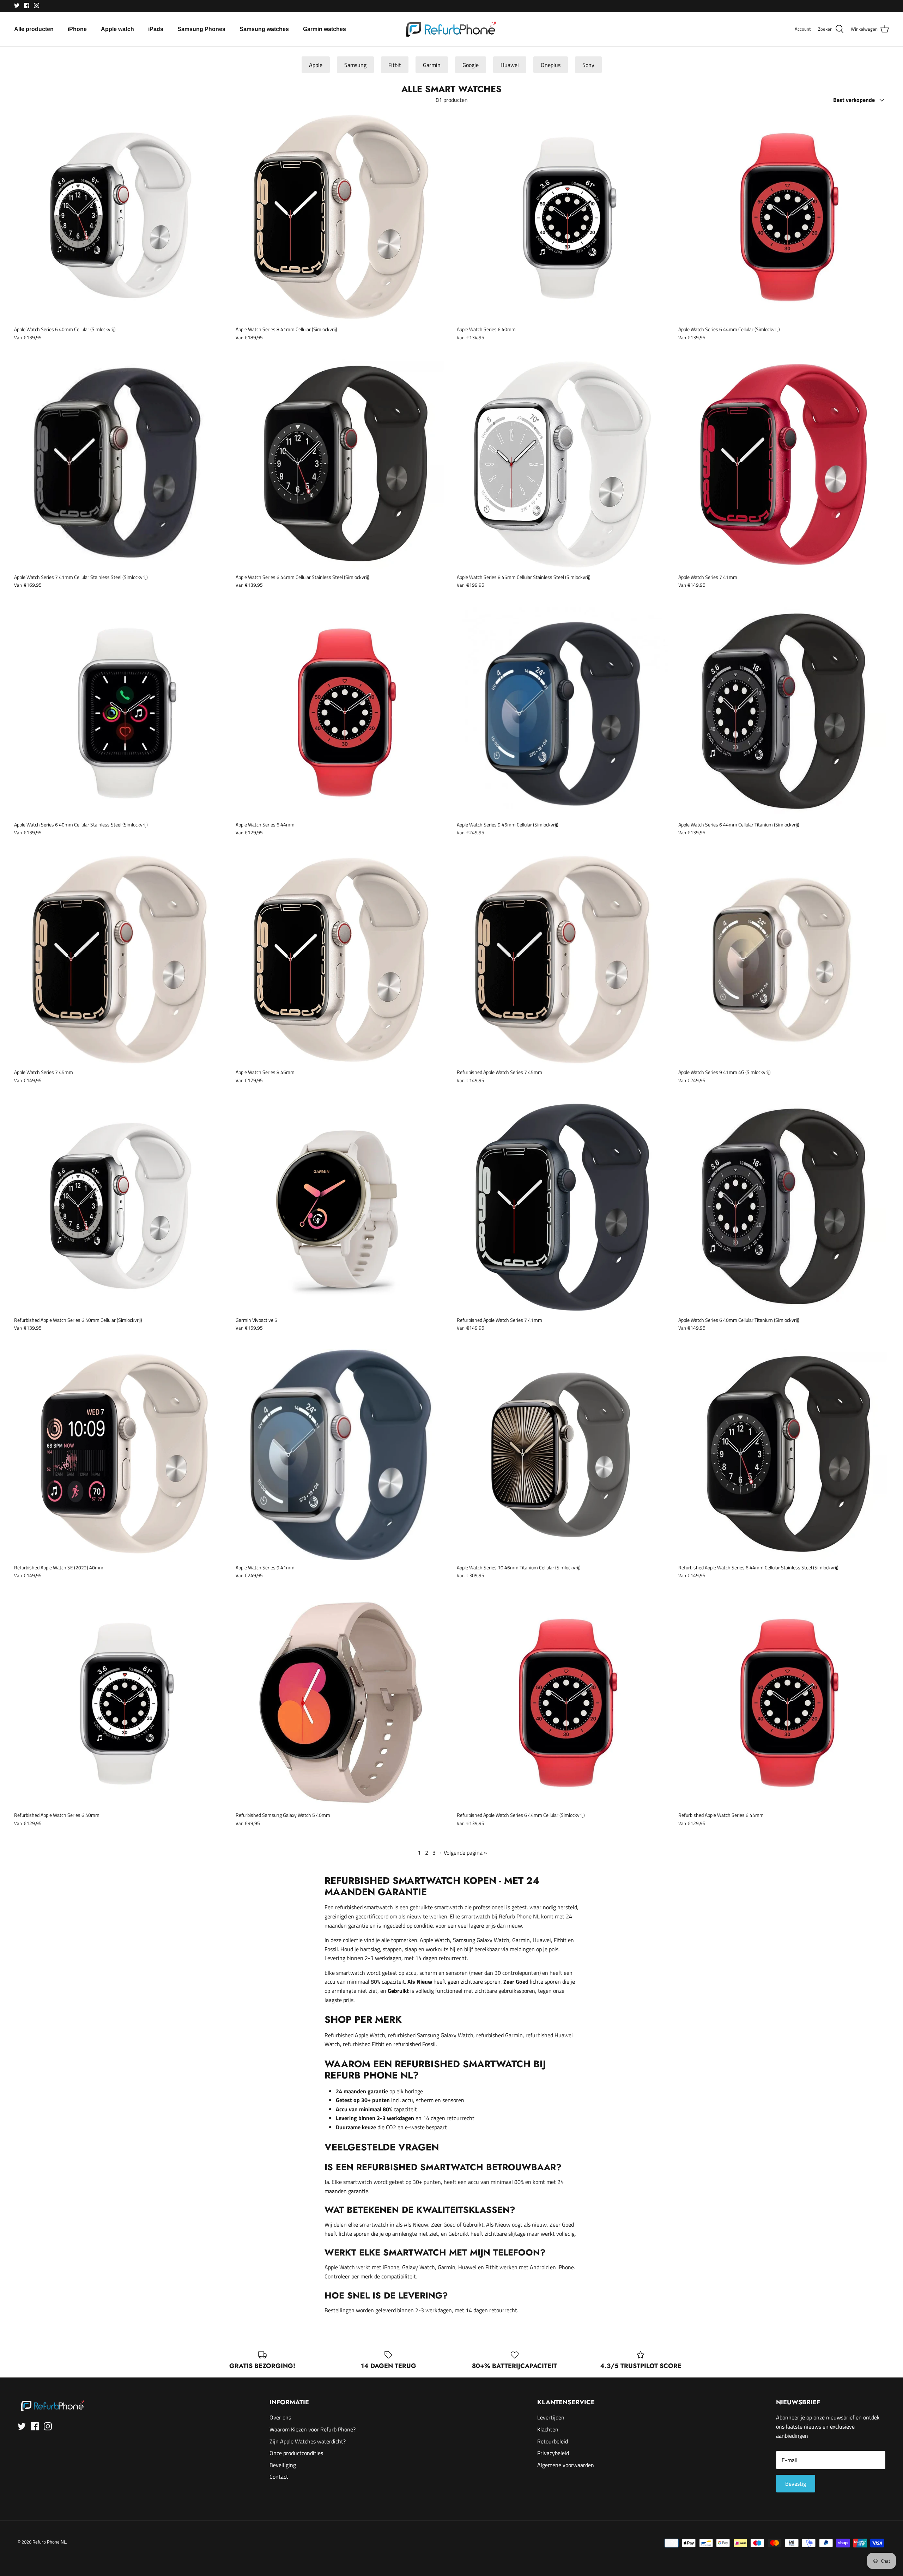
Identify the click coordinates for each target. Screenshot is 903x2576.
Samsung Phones (201, 29)
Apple (316, 65)
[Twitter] (17, 5)
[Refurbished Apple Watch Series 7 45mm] (562, 960)
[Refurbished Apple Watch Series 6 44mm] (784, 1703)
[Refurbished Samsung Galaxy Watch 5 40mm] (341, 1703)
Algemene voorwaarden (566, 2465)
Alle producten (34, 29)
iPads (156, 29)
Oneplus (551, 65)
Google (471, 65)
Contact (279, 2477)
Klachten (548, 2429)
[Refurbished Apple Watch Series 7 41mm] (562, 1207)
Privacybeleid (553, 2453)
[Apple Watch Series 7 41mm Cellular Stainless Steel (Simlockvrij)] (120, 464)
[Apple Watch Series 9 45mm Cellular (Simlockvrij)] (562, 712)
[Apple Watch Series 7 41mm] (784, 464)
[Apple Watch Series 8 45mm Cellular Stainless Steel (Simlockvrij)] (562, 464)
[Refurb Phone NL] (452, 29)
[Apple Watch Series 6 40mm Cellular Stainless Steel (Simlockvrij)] (120, 712)
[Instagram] (37, 5)
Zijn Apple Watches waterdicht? (308, 2441)
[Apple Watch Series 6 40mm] (562, 217)
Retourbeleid (553, 2441)
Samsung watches (264, 29)
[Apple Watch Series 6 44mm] (341, 712)
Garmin (432, 65)
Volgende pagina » (465, 1852)
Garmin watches (325, 29)
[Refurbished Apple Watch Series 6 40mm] (120, 1703)
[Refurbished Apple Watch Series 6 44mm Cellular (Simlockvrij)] (562, 1703)
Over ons (280, 2417)
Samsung (355, 65)
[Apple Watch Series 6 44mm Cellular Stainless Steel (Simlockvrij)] (341, 464)
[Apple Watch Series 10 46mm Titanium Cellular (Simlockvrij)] (562, 1455)
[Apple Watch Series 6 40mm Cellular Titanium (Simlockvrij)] (784, 1207)
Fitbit (395, 65)
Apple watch (117, 29)
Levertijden (551, 2417)
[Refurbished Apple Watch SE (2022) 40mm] (120, 1455)
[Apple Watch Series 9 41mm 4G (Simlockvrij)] (784, 960)
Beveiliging (283, 2465)
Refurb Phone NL (49, 2542)
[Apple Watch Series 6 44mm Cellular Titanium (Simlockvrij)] (784, 712)
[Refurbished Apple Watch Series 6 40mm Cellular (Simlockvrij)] (120, 1207)
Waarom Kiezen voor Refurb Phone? (313, 2429)
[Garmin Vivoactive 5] (341, 1207)
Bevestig (796, 2484)
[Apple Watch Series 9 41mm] (341, 1455)
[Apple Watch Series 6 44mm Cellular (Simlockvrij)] (784, 217)
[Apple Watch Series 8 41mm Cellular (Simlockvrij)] (341, 217)
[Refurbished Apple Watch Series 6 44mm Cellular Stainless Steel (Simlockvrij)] (784, 1455)
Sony (588, 65)
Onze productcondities (296, 2453)
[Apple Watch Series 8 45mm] (341, 960)
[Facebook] (27, 5)
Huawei (510, 65)
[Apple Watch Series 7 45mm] (120, 960)
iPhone (77, 29)
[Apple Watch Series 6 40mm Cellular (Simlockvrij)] (120, 217)
